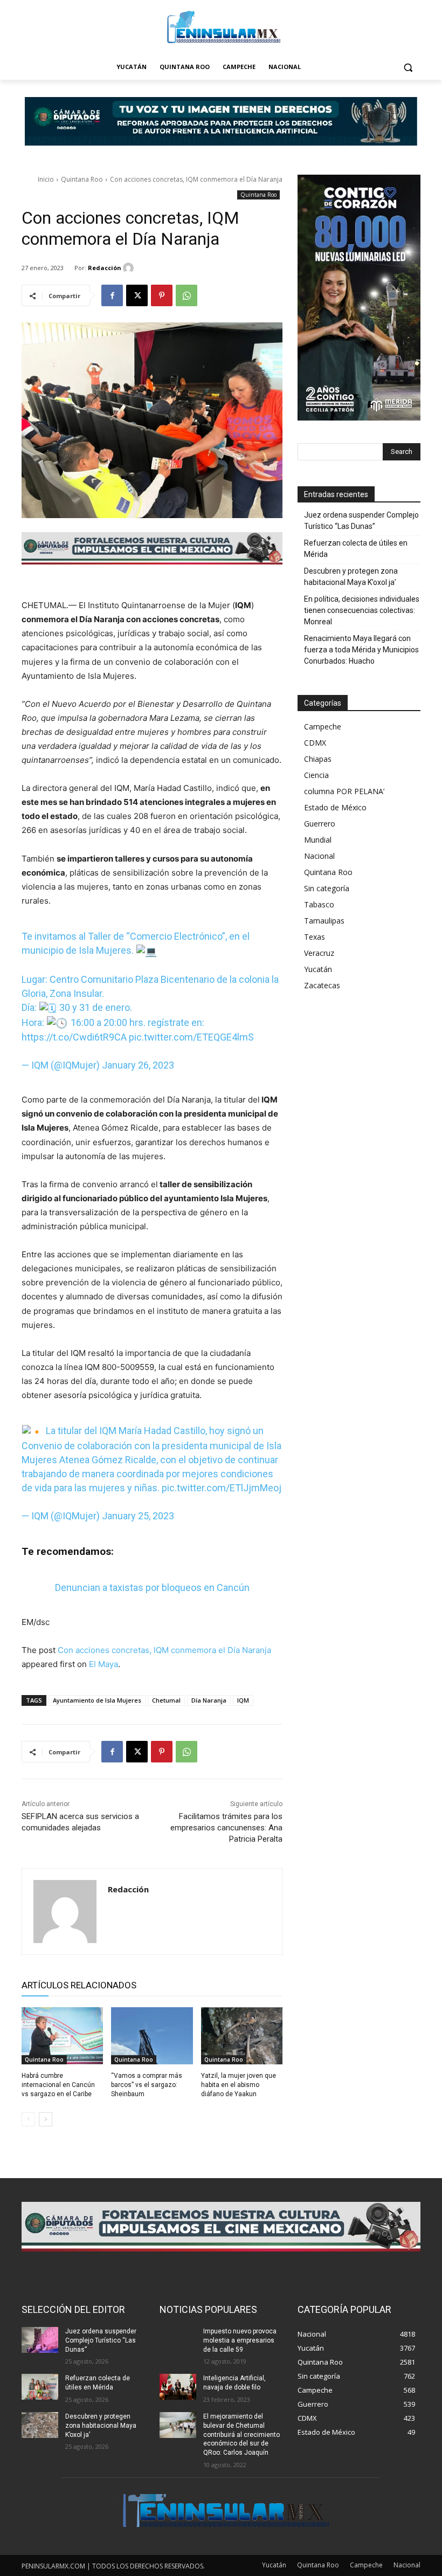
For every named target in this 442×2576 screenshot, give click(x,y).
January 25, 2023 (138, 1516)
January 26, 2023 (138, 1065)
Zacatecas (322, 985)
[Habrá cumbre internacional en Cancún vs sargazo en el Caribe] (62, 2036)
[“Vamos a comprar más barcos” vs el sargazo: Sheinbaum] (152, 2036)
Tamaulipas (324, 921)
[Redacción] (130, 268)
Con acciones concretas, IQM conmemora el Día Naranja (164, 1650)
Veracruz (319, 953)
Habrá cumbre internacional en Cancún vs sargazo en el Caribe (58, 2085)
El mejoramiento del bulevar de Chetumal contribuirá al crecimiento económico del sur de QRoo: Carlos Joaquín (241, 2434)
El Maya (103, 1664)
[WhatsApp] (187, 295)
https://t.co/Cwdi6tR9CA (74, 1037)
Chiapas (318, 759)
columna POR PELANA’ (344, 791)
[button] (408, 67)
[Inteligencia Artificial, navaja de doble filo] (178, 2387)
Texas (315, 937)
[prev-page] (28, 2119)
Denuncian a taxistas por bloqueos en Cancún (152, 1587)
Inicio (46, 179)
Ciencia (316, 775)
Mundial (318, 840)
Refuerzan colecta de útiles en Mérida (356, 549)
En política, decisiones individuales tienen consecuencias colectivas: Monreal (362, 610)
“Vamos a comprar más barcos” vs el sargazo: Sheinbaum (147, 2085)
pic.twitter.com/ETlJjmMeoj (222, 1488)
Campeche (323, 726)
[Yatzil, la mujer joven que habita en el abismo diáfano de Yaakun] (242, 2036)
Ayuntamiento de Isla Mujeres (97, 1700)
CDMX (315, 743)
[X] (137, 295)
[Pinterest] (162, 295)
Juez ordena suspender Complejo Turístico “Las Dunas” (361, 521)
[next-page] (46, 2119)
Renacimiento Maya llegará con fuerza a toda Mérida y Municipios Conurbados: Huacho (361, 650)
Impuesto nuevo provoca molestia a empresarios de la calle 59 (240, 2340)
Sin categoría (327, 888)
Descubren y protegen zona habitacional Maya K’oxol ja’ (351, 577)
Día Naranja (209, 1700)
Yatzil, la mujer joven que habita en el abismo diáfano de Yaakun (239, 2085)
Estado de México (335, 807)
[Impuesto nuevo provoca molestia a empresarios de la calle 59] (178, 2340)
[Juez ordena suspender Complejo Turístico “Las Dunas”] (40, 2340)
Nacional (319, 856)
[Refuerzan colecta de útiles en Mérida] (40, 2387)
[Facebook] (112, 295)
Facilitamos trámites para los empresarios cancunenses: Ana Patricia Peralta (226, 1828)
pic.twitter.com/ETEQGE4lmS (191, 1037)
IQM (243, 1700)
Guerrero (320, 824)
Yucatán (318, 969)
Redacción (105, 268)
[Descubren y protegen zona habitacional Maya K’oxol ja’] (40, 2425)
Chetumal (166, 1700)
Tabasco (319, 904)
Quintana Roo (82, 179)
